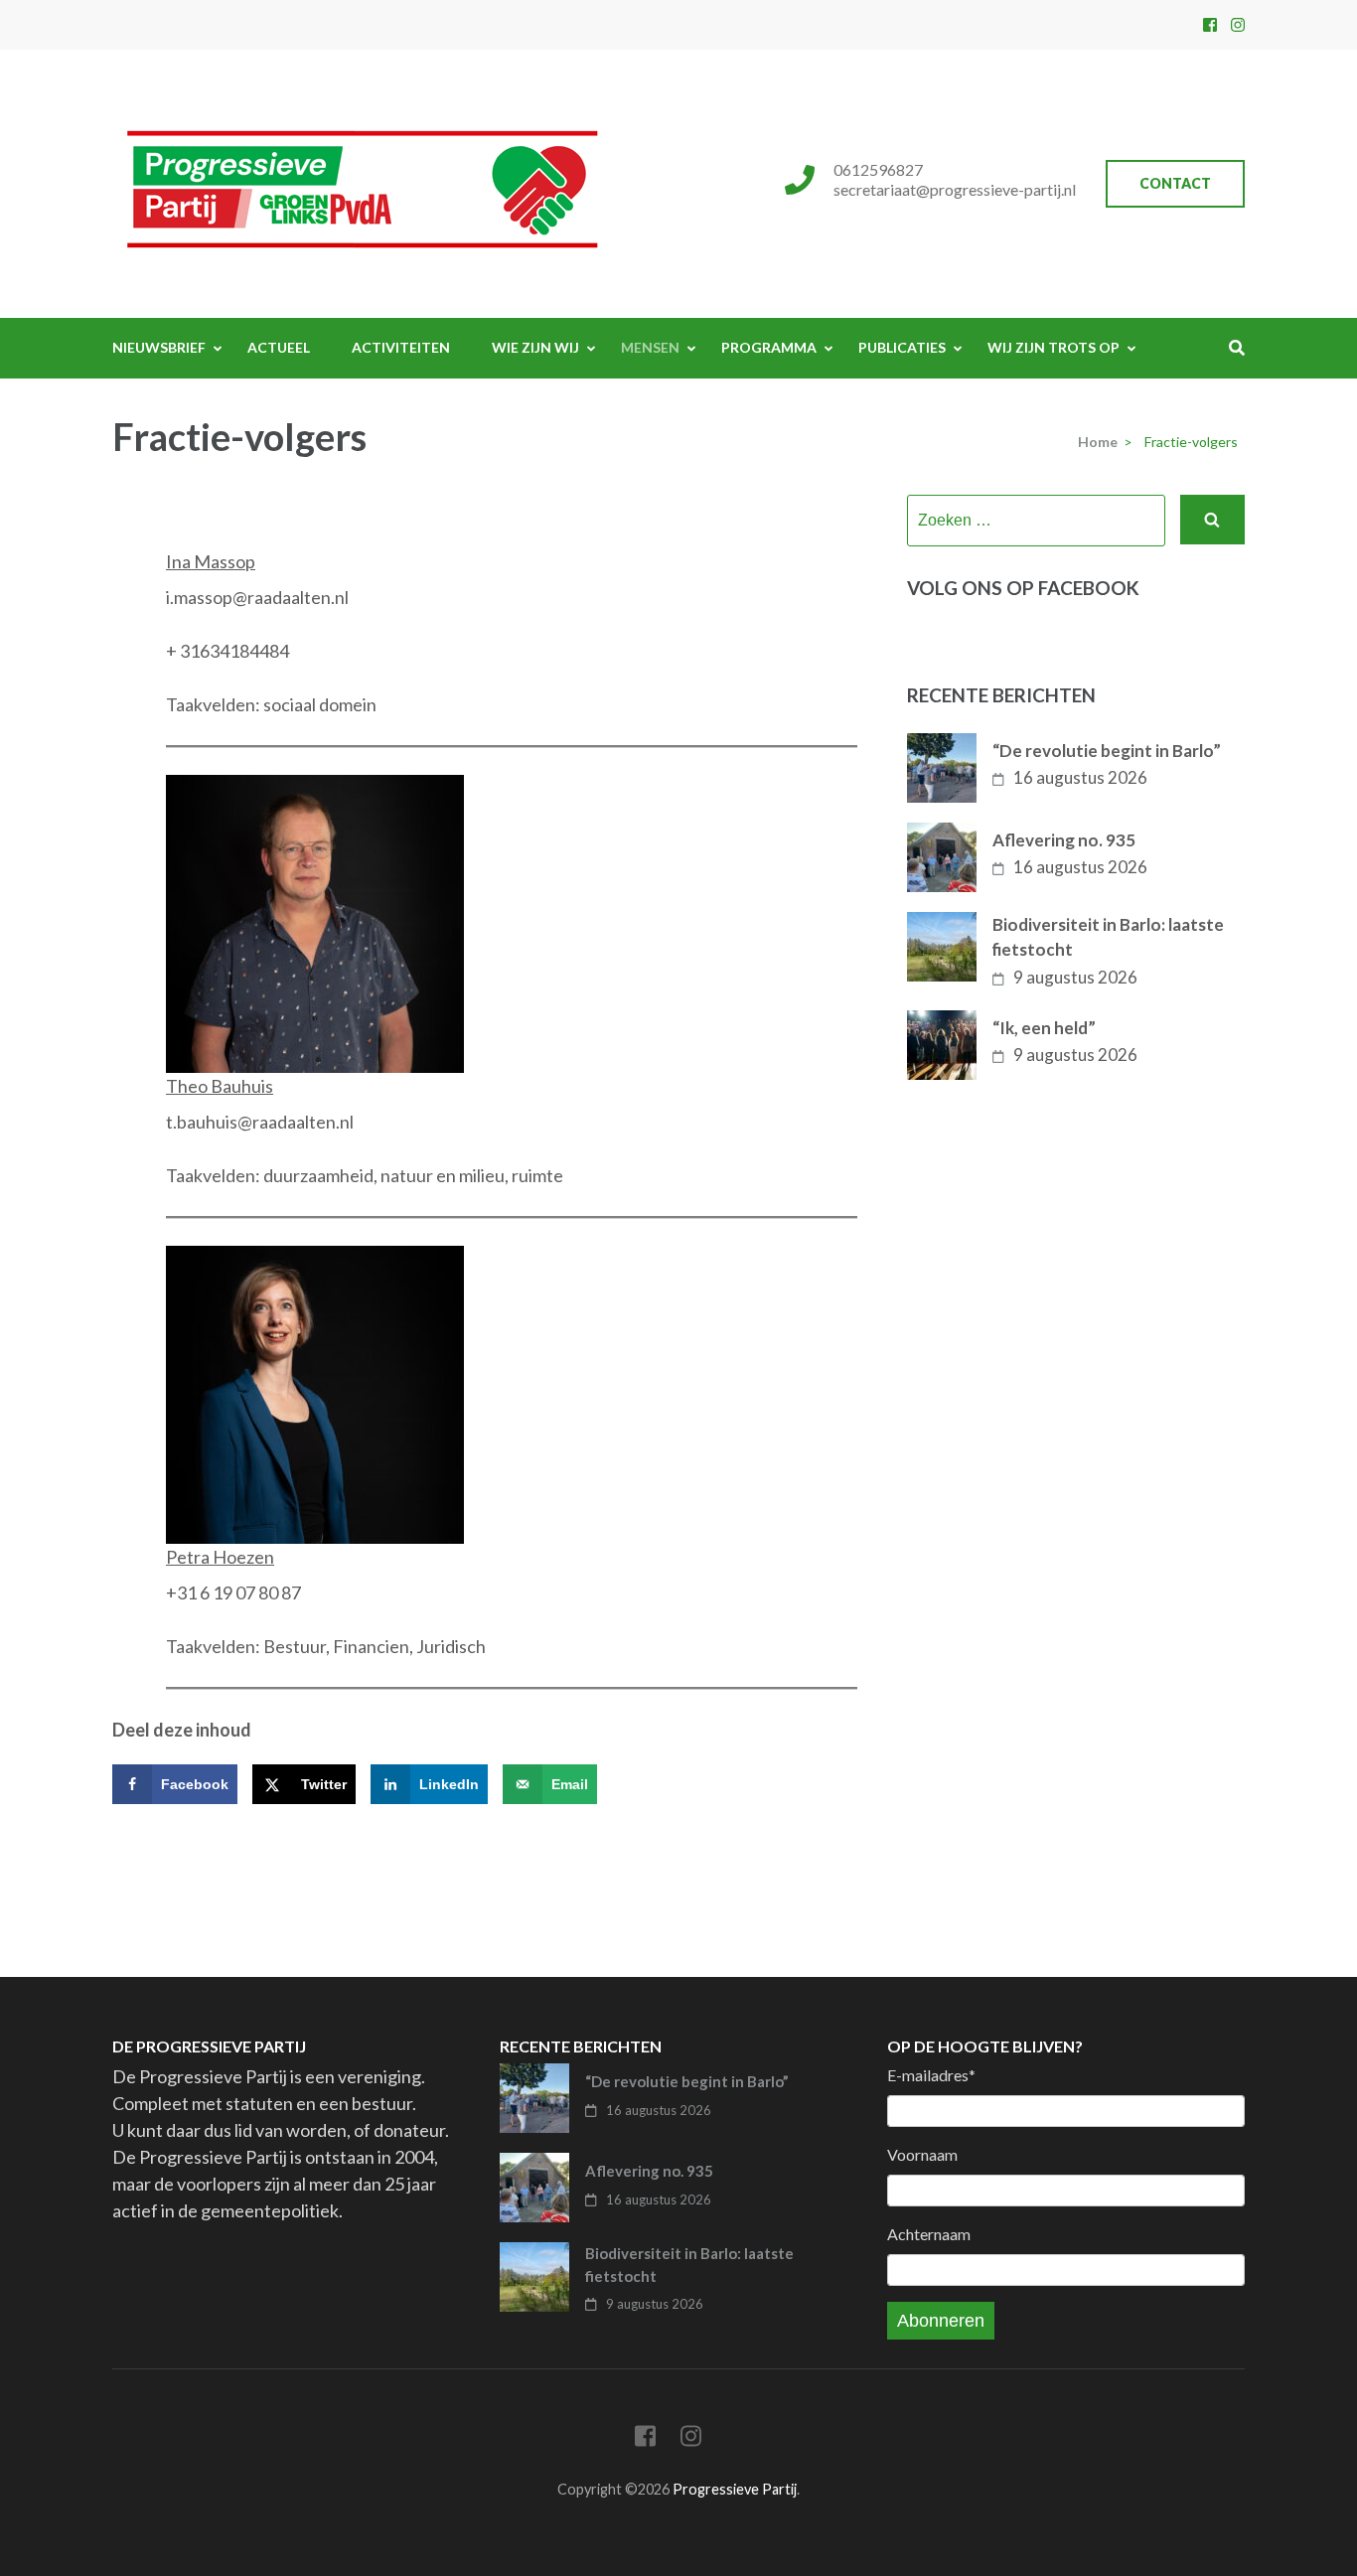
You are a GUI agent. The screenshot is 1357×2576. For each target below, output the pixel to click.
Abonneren (941, 2321)
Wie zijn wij (535, 347)
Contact (1175, 183)
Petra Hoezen (220, 1557)
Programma (769, 347)
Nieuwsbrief (159, 347)
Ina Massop (211, 561)
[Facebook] (1210, 24)
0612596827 (878, 169)
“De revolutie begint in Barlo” (1107, 751)
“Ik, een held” (1044, 1028)
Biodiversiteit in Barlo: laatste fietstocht (1108, 937)
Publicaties (902, 347)
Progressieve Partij (735, 2489)
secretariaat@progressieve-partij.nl (955, 189)
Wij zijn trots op (1054, 347)
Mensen (650, 347)
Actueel (279, 347)
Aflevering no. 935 (1064, 840)
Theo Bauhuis (220, 1086)
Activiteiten (401, 347)
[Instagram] (1238, 24)
